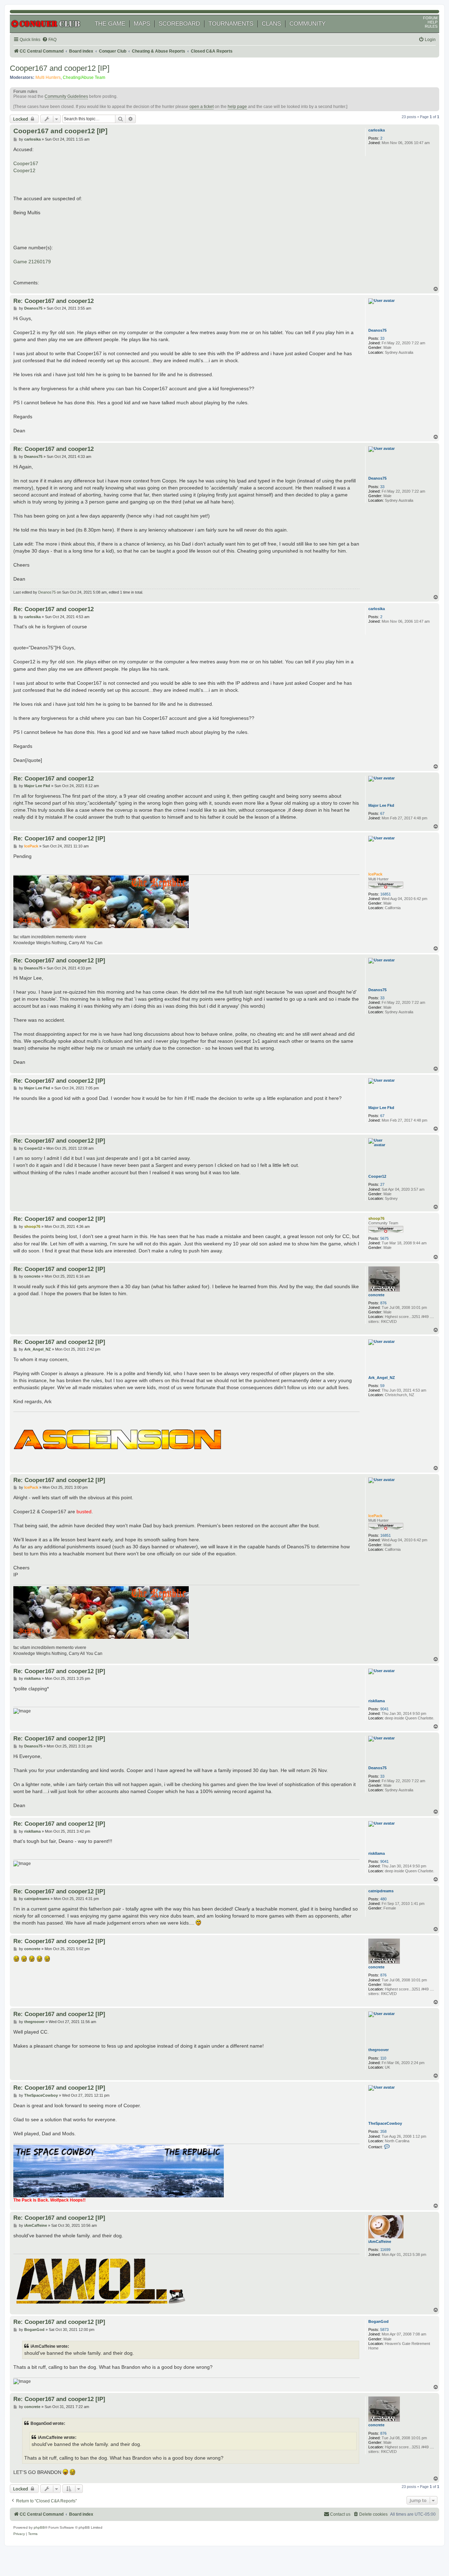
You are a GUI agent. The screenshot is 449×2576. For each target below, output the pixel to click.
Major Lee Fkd (381, 805)
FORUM (430, 18)
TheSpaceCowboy (385, 2123)
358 (383, 2131)
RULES (431, 26)
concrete (376, 1295)
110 (383, 2058)
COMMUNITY (307, 24)
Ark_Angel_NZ (382, 1378)
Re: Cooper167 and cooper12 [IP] (59, 838)
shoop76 (376, 1218)
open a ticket (202, 107)
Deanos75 (377, 330)
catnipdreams (381, 1891)
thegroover (378, 2050)
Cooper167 (26, 163)
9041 (384, 1709)
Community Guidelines (66, 96)
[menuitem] (49, 40)
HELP (433, 22)
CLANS (271, 24)
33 (382, 338)
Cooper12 (24, 170)
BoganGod (378, 2321)
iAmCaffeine (380, 2242)
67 (382, 813)
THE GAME (110, 24)
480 (383, 1899)
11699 (385, 2250)
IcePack (375, 874)
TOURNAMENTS (231, 24)
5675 (384, 1238)
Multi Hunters (48, 77)
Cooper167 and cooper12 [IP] (60, 68)
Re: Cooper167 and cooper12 (53, 301)
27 (382, 1184)
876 (383, 1303)
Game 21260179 (32, 262)
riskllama (377, 1701)
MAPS (142, 24)
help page (237, 107)
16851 (386, 894)
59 (382, 1386)
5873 (384, 2330)
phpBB (39, 2527)
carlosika (377, 130)
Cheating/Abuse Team (84, 77)
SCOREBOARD (179, 24)
